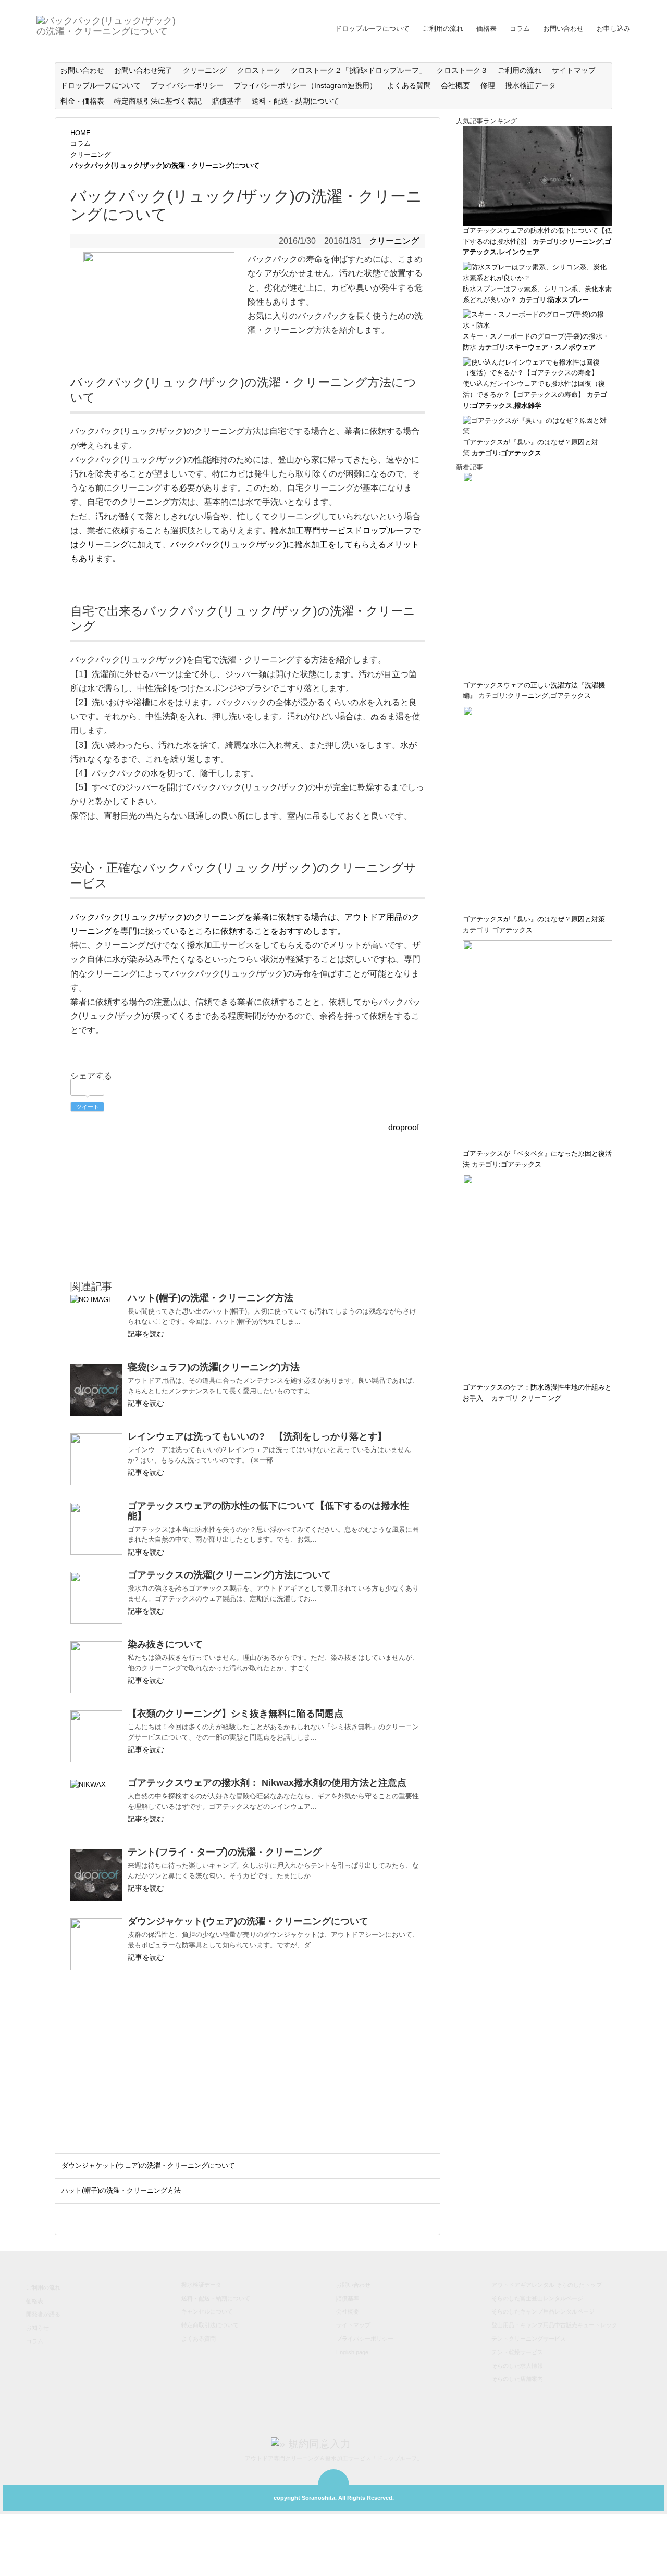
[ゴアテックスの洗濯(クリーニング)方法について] (96, 1598)
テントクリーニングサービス (529, 2339)
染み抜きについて (165, 1644)
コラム (520, 28)
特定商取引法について (210, 2325)
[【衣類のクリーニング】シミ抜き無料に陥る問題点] (96, 1736)
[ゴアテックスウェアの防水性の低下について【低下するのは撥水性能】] (96, 1529)
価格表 (486, 28)
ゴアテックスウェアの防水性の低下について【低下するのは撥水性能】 (268, 1511)
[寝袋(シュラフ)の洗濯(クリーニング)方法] (96, 1390)
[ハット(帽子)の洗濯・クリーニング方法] (96, 1321)
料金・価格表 (82, 101)
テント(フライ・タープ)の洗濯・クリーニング (225, 1852)
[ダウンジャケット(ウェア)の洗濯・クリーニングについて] (96, 1944)
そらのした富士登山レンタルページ (537, 2298)
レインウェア (519, 252)
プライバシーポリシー (187, 85)
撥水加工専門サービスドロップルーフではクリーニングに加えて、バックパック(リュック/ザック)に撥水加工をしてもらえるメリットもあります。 (245, 545)
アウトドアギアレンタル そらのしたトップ (547, 2285)
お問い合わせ (563, 28)
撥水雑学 (528, 405)
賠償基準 (227, 101)
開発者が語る (43, 2314)
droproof (404, 1127)
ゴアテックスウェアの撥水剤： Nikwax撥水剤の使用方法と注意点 (267, 1783)
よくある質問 (409, 85)
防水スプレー (569, 300)
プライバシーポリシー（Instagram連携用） (305, 85)
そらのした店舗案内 (517, 2379)
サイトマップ (574, 70)
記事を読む (146, 1334)
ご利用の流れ (443, 28)
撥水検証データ (530, 85)
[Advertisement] (248, 1207)
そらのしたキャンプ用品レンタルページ (543, 2311)
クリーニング (205, 70)
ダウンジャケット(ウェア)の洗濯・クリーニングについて (248, 1921)
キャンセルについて (207, 2311)
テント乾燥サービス (517, 2352)
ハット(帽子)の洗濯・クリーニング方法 (211, 1298)
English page (352, 2352)
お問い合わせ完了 (143, 70)
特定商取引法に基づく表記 (158, 101)
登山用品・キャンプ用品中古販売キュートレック (554, 2325)
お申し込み (614, 28)
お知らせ (38, 2328)
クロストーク (259, 70)
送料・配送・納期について (295, 101)
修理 (488, 85)
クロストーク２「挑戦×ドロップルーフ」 (359, 70)
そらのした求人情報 (517, 2366)
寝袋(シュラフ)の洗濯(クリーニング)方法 (214, 1367)
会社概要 (455, 85)
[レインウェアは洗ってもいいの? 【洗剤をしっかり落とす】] (96, 1459)
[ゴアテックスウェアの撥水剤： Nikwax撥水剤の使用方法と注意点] (96, 1806)
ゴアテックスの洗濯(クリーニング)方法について (229, 1575)
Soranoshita (318, 2498)
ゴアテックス (492, 405)
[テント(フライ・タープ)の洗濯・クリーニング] (96, 1875)
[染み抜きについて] (96, 1667)
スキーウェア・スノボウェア (552, 347)
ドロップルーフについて (372, 28)
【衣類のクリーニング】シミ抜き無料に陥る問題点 (236, 1714)
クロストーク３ (462, 70)
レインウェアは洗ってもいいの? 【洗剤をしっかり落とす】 (257, 1436)
